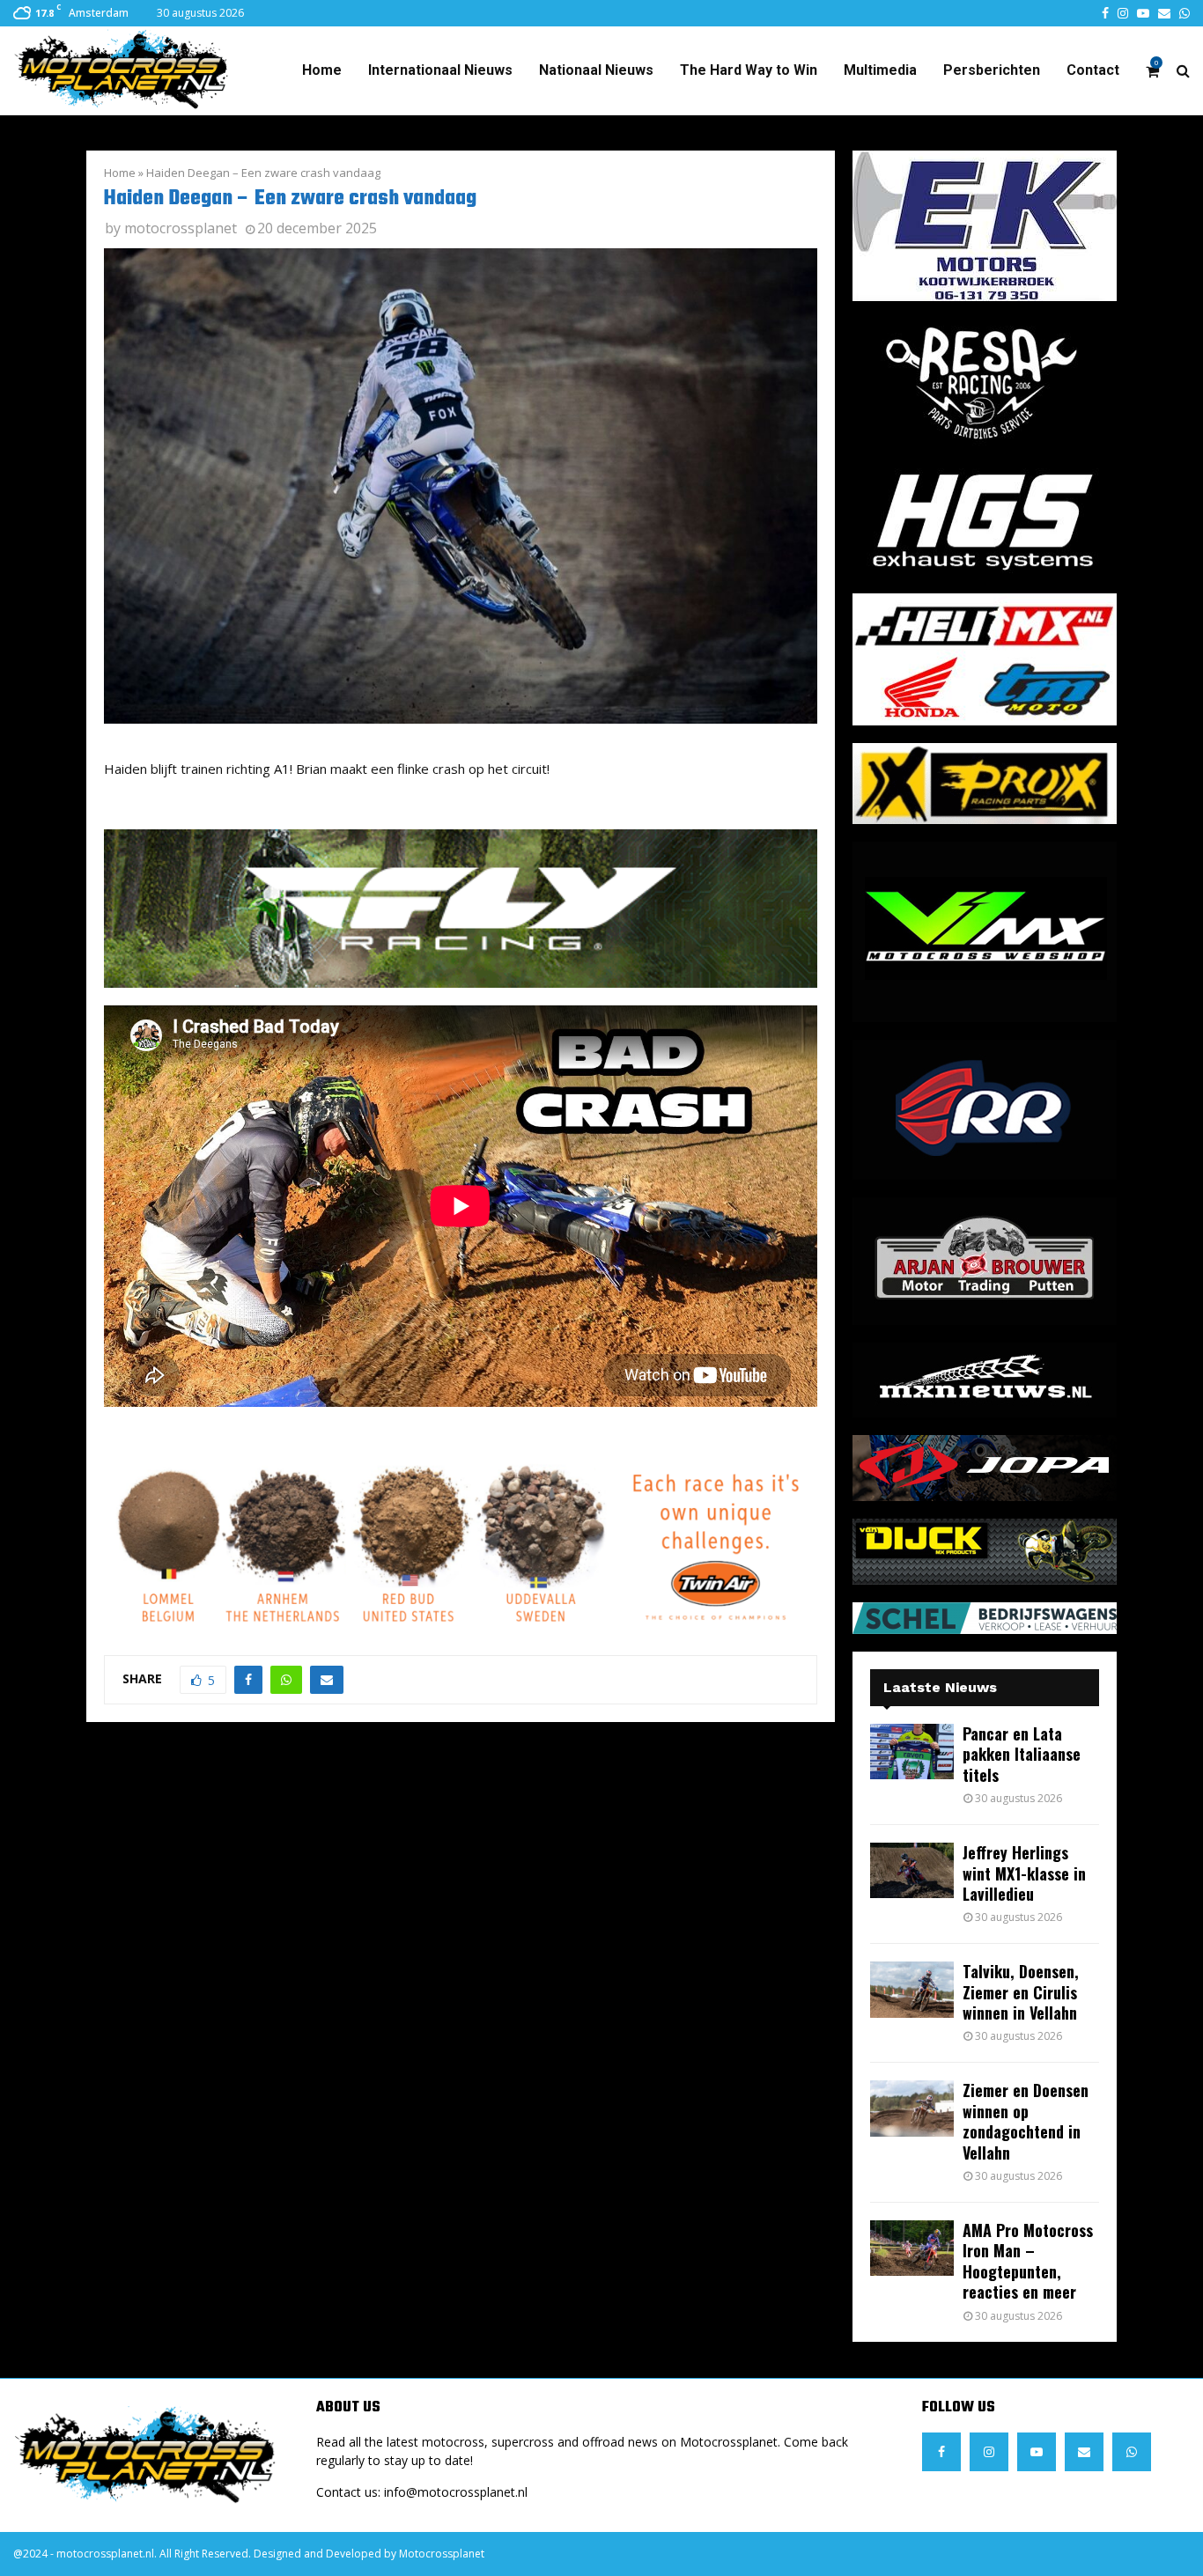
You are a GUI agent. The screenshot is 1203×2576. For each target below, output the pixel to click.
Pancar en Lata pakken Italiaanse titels (1022, 1754)
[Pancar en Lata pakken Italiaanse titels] (912, 1752)
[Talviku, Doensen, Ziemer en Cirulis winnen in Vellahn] (912, 1989)
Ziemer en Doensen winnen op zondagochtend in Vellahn (1026, 2121)
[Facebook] (941, 2452)
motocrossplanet (181, 228)
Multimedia (880, 70)
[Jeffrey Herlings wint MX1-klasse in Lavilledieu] (912, 1870)
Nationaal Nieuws (596, 70)
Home (322, 70)
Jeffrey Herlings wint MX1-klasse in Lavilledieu (1024, 1873)
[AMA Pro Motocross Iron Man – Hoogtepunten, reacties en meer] (912, 2248)
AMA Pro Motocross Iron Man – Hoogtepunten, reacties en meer (1028, 2261)
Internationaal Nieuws (440, 70)
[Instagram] (989, 2452)
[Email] (1084, 2452)
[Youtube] (1037, 2452)
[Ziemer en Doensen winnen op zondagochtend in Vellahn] (912, 2108)
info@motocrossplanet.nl (456, 2492)
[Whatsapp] (1132, 2452)
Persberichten (992, 70)
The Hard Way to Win (749, 70)
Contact (1093, 70)
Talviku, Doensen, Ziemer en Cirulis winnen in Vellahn (1021, 1992)
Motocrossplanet (442, 2554)
